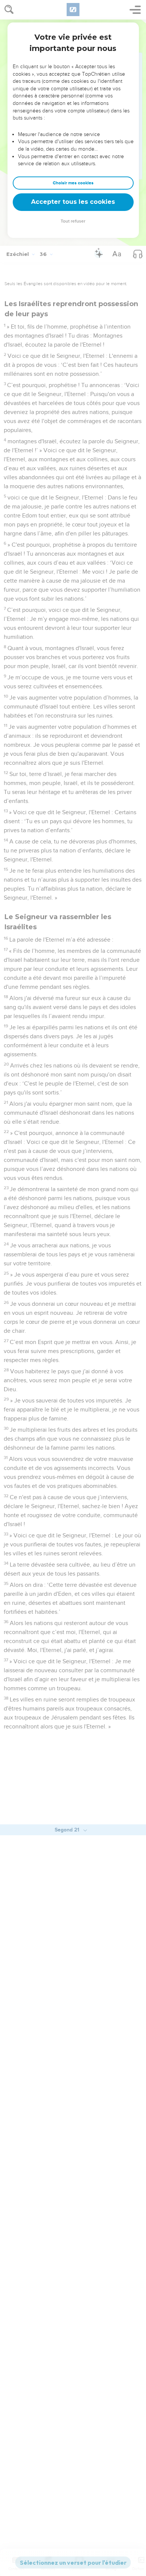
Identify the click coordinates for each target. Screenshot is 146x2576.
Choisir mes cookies (73, 183)
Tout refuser (73, 221)
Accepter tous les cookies (73, 202)
